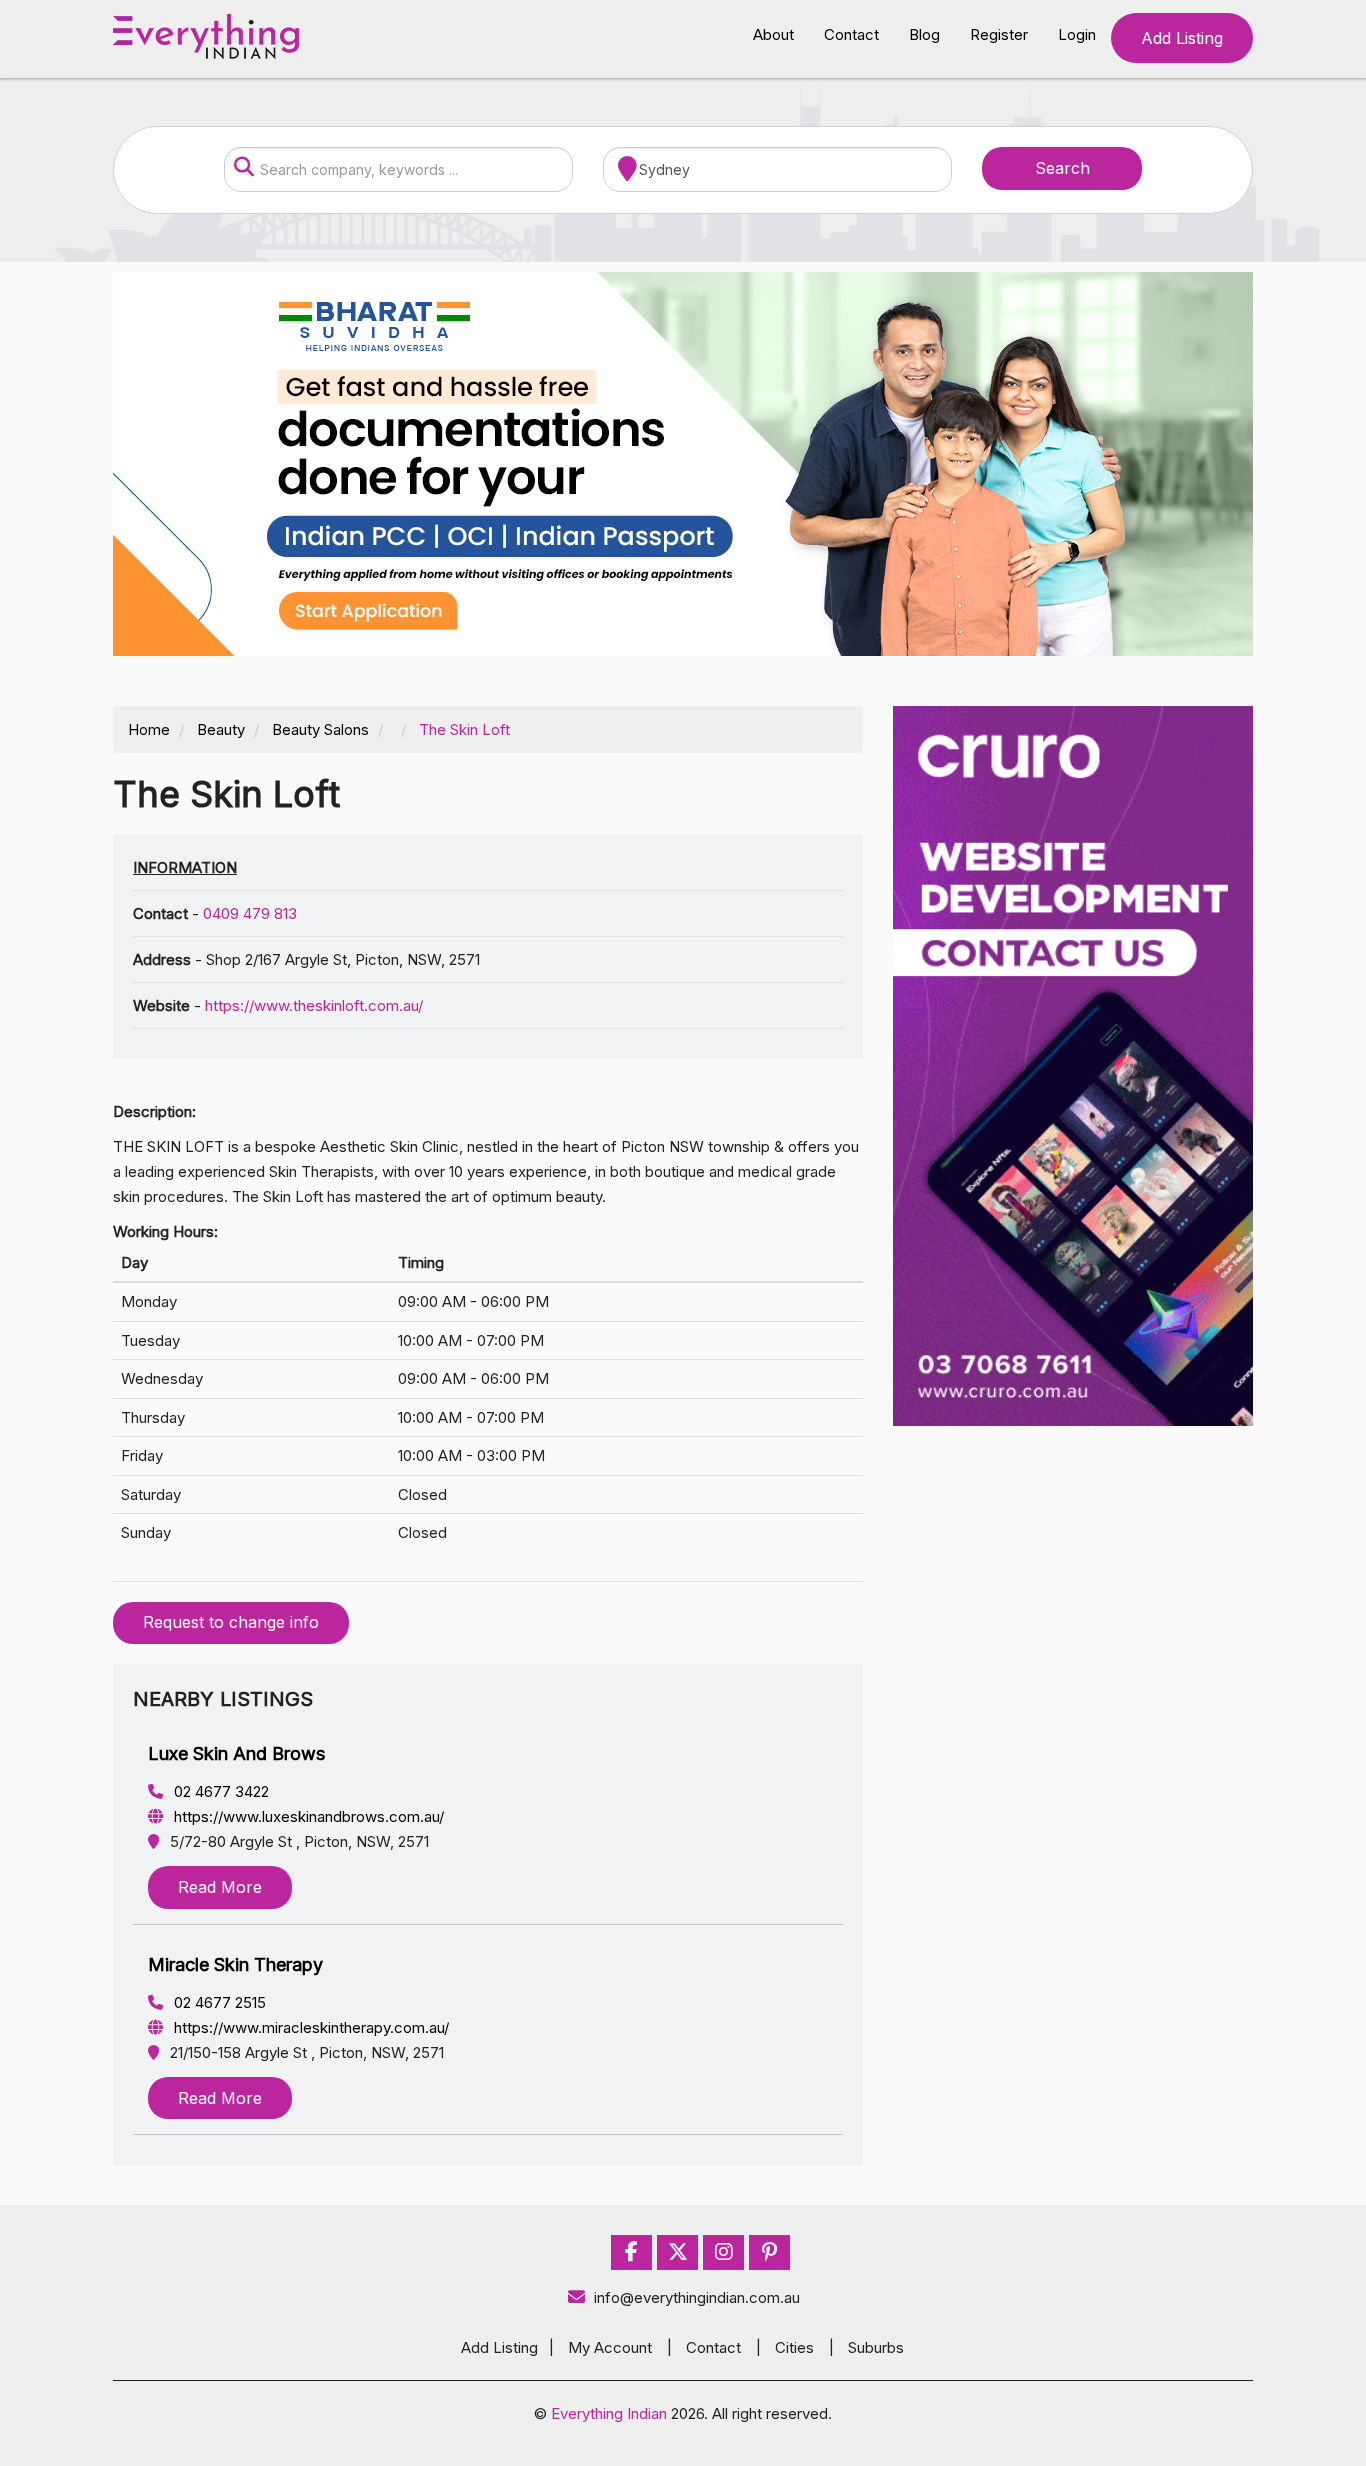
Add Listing (1182, 38)
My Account (610, 2347)
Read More (220, 1887)
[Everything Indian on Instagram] (724, 2252)
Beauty (221, 729)
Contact (851, 34)
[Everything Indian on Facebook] (631, 2252)
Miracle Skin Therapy (235, 1964)
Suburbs (876, 2347)
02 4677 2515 (218, 2002)
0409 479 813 (250, 913)
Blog (924, 34)
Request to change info (231, 1622)
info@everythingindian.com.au (697, 2297)
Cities (794, 2347)
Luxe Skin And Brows (236, 1753)
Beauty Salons (320, 729)
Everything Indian (609, 2413)
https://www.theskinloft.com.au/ (314, 1005)
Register (999, 34)
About (773, 34)
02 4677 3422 (219, 1791)
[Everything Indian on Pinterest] (769, 2252)
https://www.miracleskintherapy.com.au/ (309, 2027)
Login (1077, 34)
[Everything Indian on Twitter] (678, 2252)
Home (149, 729)
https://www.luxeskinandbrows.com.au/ (307, 1816)
